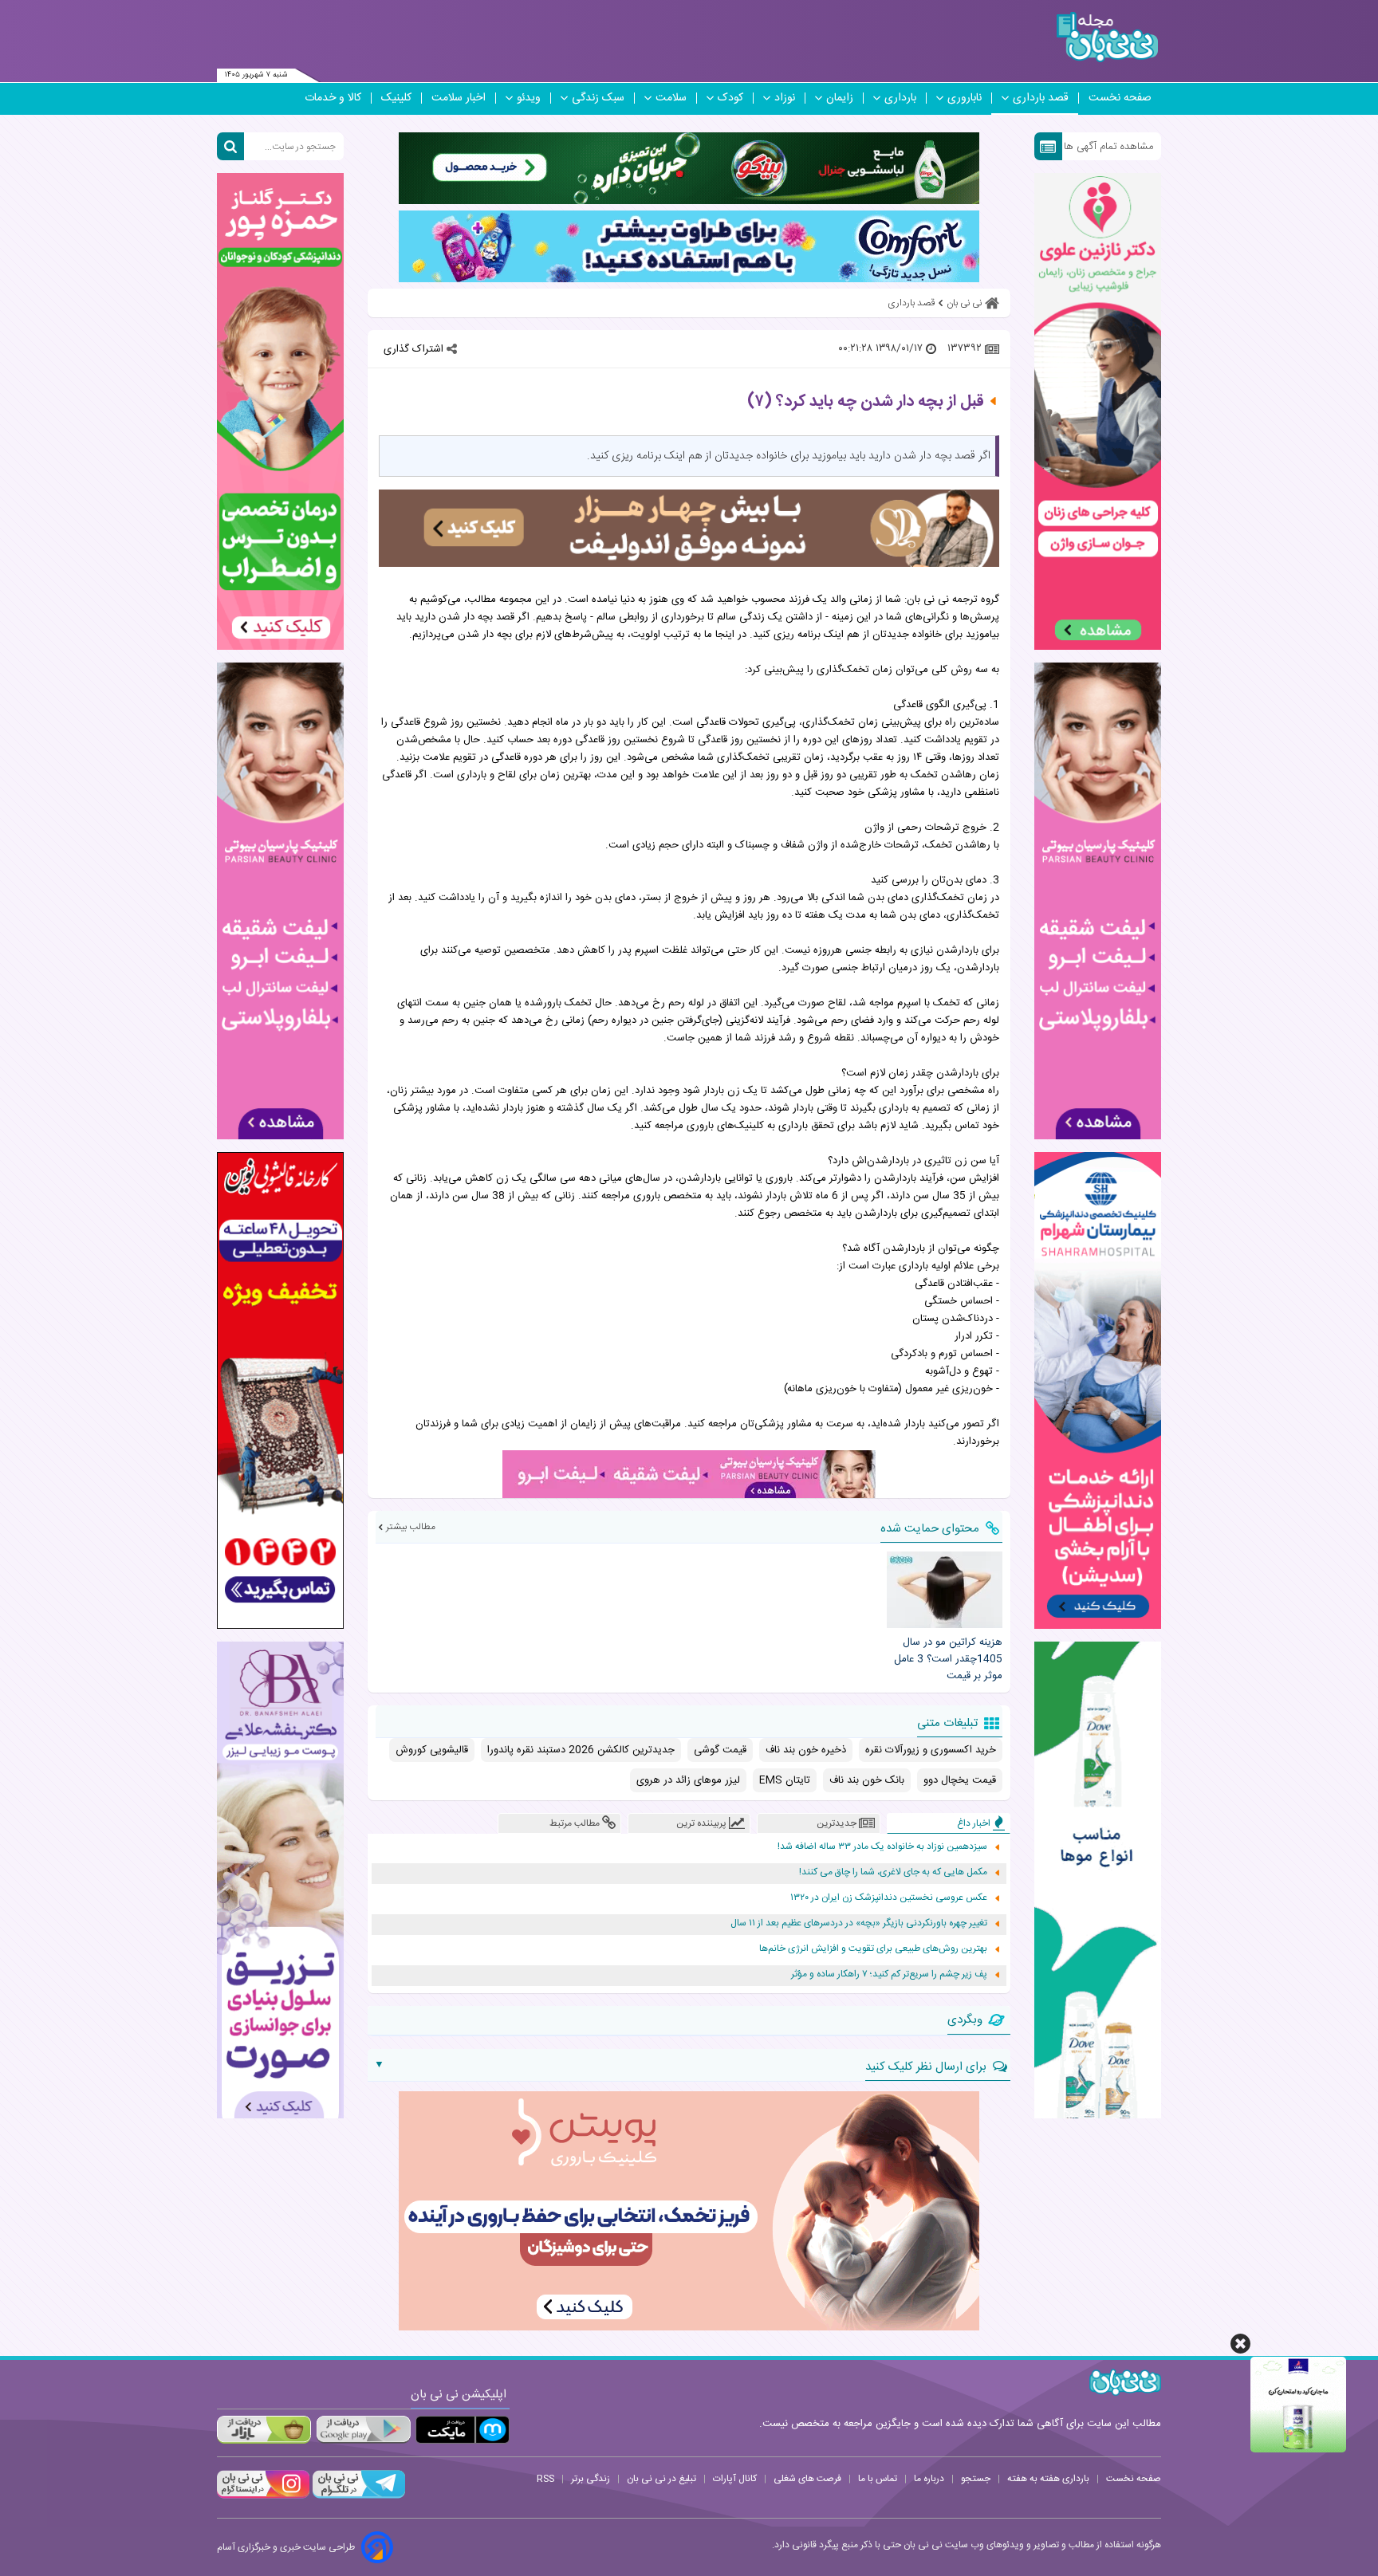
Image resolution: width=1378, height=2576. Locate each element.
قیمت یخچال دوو (960, 1780)
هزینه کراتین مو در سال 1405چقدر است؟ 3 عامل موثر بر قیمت (948, 1659)
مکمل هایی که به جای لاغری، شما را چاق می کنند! (893, 1872)
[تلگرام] (357, 2496)
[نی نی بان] (1107, 37)
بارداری (900, 98)
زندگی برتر (591, 2479)
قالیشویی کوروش (432, 1750)
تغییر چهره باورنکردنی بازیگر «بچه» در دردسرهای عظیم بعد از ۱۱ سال (859, 1923)
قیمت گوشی (720, 1750)
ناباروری (965, 98)
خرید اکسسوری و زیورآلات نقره (931, 1750)
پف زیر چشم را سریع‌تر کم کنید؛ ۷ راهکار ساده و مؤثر (889, 1974)
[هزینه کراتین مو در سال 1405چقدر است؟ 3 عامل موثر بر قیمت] (944, 1590)
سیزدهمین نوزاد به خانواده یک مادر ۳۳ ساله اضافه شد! (882, 1847)
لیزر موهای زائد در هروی (688, 1780)
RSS (545, 2479)
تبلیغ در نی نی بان (661, 2479)
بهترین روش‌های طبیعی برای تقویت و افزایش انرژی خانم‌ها (873, 1949)
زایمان (840, 98)
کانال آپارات (735, 2479)
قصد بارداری (1041, 98)
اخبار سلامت (459, 98)
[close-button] (1240, 2344)
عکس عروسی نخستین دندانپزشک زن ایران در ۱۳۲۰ (889, 1898)
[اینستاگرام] (263, 2496)
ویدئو (529, 98)
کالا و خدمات (333, 98)
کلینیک (396, 98)
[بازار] (264, 2430)
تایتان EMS (785, 1780)
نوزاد (785, 98)
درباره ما (929, 2479)
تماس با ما (878, 2479)
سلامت (671, 98)
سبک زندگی (598, 98)
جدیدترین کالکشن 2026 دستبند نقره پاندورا (581, 1750)
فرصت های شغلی (807, 2479)
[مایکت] (463, 2430)
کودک (730, 98)
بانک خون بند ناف (867, 1780)
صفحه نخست (1120, 98)
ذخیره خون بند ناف (806, 1750)
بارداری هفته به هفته (1048, 2479)
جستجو (976, 2479)
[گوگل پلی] (363, 2430)
